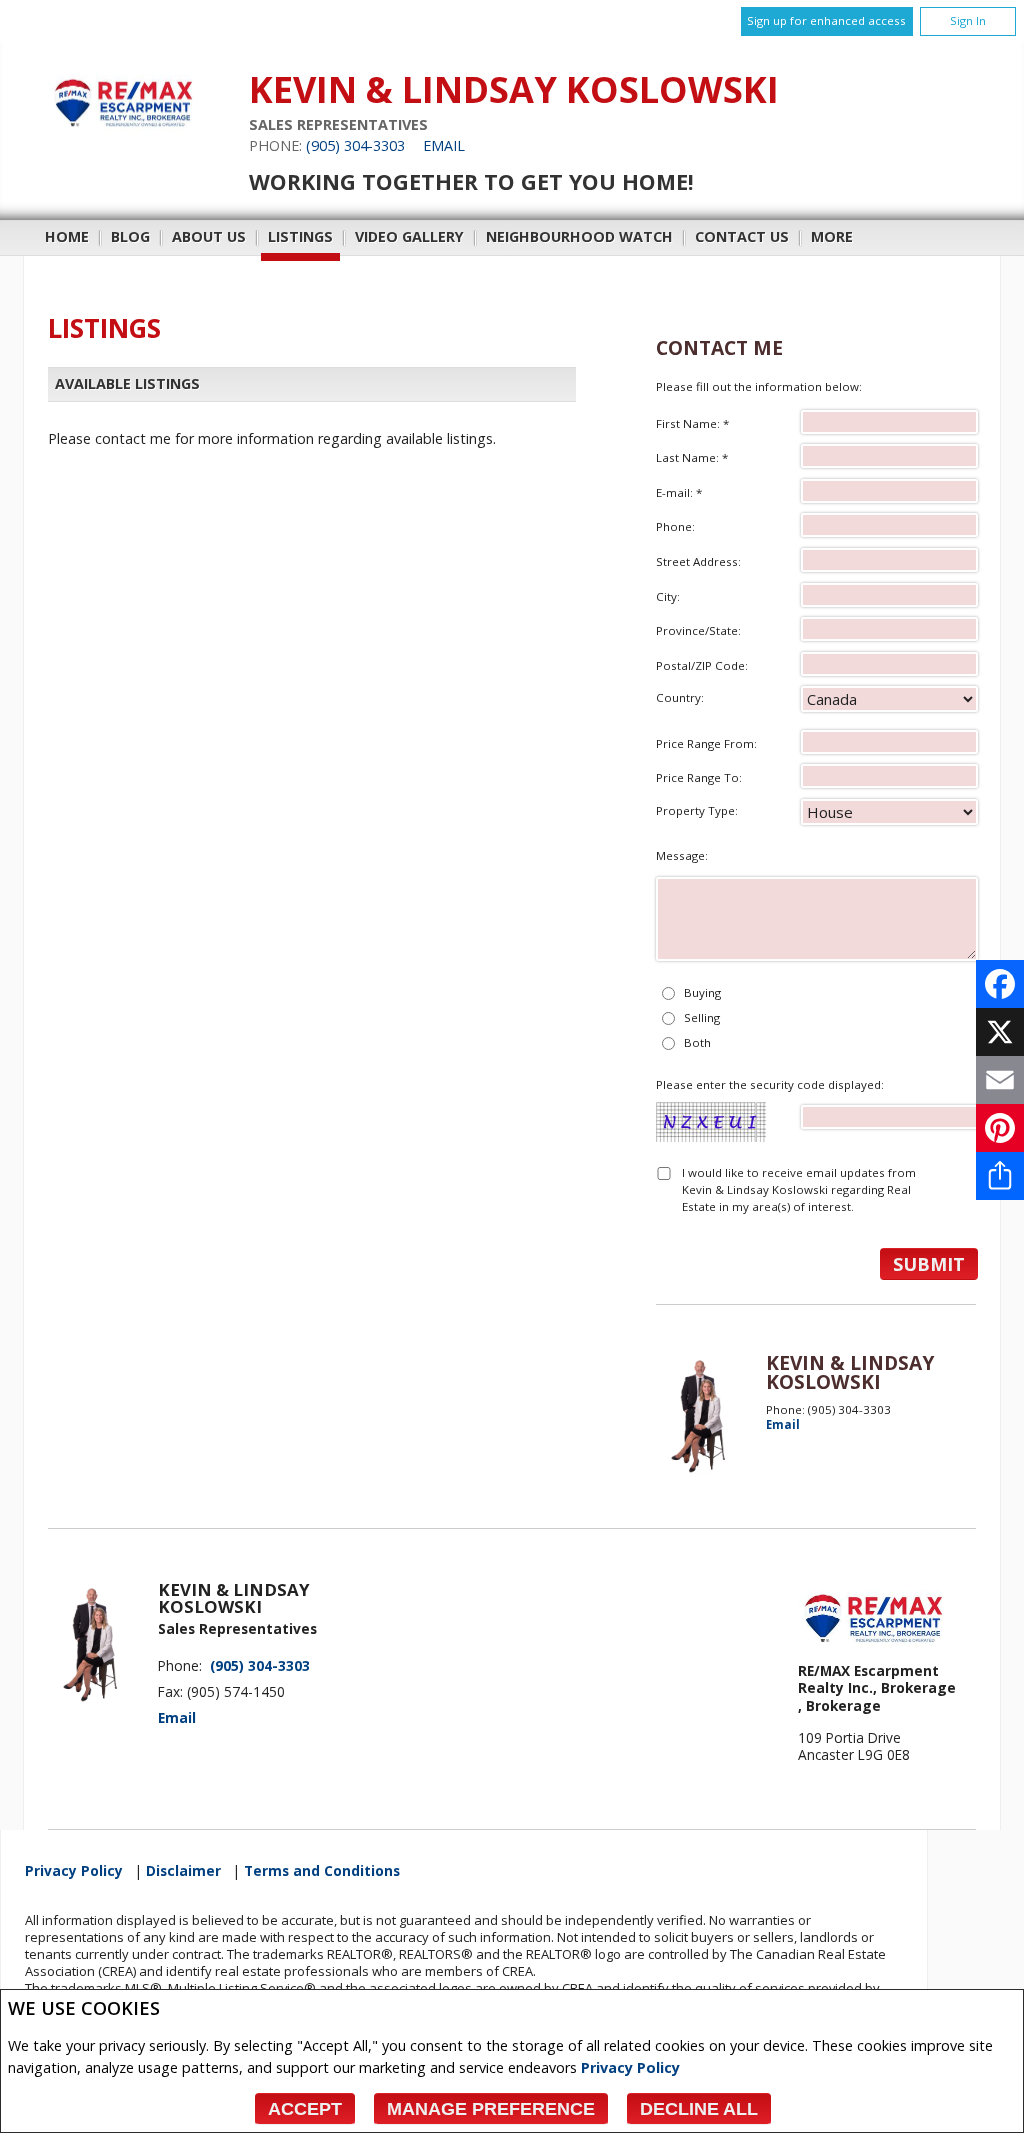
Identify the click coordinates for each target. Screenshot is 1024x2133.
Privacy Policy (630, 2067)
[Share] (1000, 1176)
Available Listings (127, 383)
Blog (130, 236)
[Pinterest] (1000, 1128)
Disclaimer (183, 1871)
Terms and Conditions (322, 1871)
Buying (702, 992)
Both (697, 1042)
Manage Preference (491, 2109)
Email (444, 145)
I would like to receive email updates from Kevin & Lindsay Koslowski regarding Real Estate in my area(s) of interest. (799, 1190)
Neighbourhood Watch (579, 236)
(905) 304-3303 (355, 145)
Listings (300, 236)
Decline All (699, 2109)
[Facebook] (1000, 984)
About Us (209, 236)
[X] (1000, 1032)
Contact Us (742, 236)
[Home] (123, 135)
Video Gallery (409, 236)
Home (67, 236)
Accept (305, 2109)
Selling (702, 1017)
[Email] (1000, 1080)
